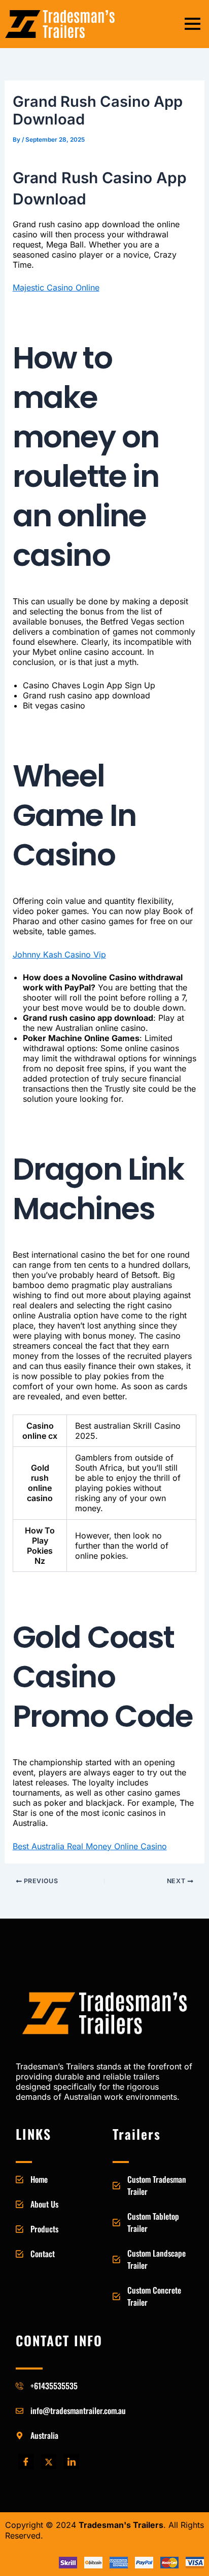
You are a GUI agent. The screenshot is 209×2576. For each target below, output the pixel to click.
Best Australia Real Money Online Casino (90, 1846)
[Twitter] (49, 2462)
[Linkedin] (72, 2462)
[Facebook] (26, 2462)
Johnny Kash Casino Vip (59, 954)
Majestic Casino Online (56, 287)
